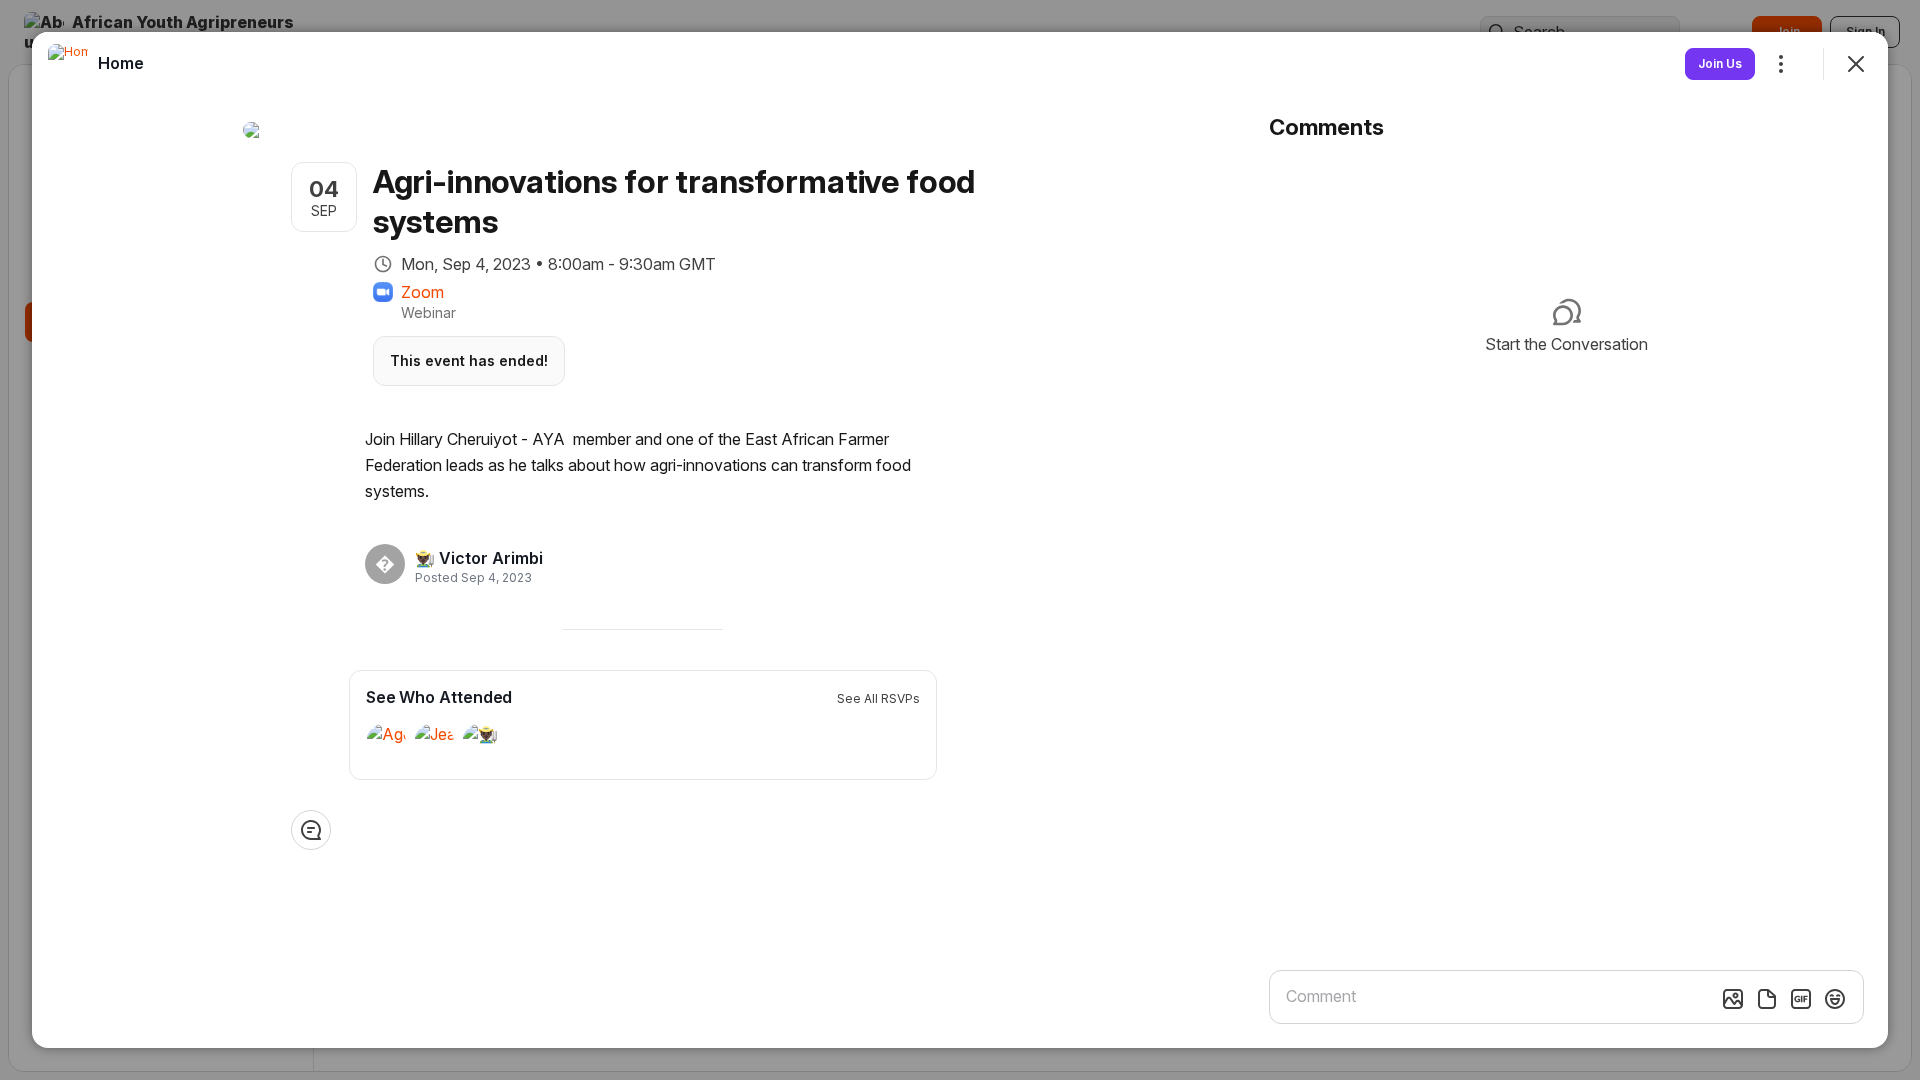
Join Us (1720, 63)
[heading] (479, 558)
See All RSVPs (878, 698)
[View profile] (68, 64)
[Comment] (311, 830)
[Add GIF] (1801, 999)
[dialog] (960, 540)
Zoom (422, 292)
